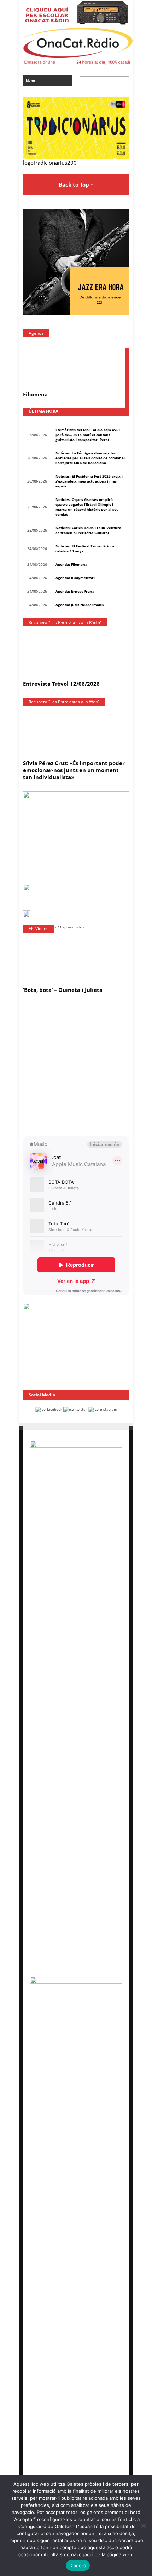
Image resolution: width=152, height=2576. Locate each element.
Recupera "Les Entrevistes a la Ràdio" (65, 622)
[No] (143, 2526)
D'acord (78, 2565)
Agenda (36, 333)
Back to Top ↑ (76, 184)
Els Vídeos (39, 929)
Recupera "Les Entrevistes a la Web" (64, 702)
